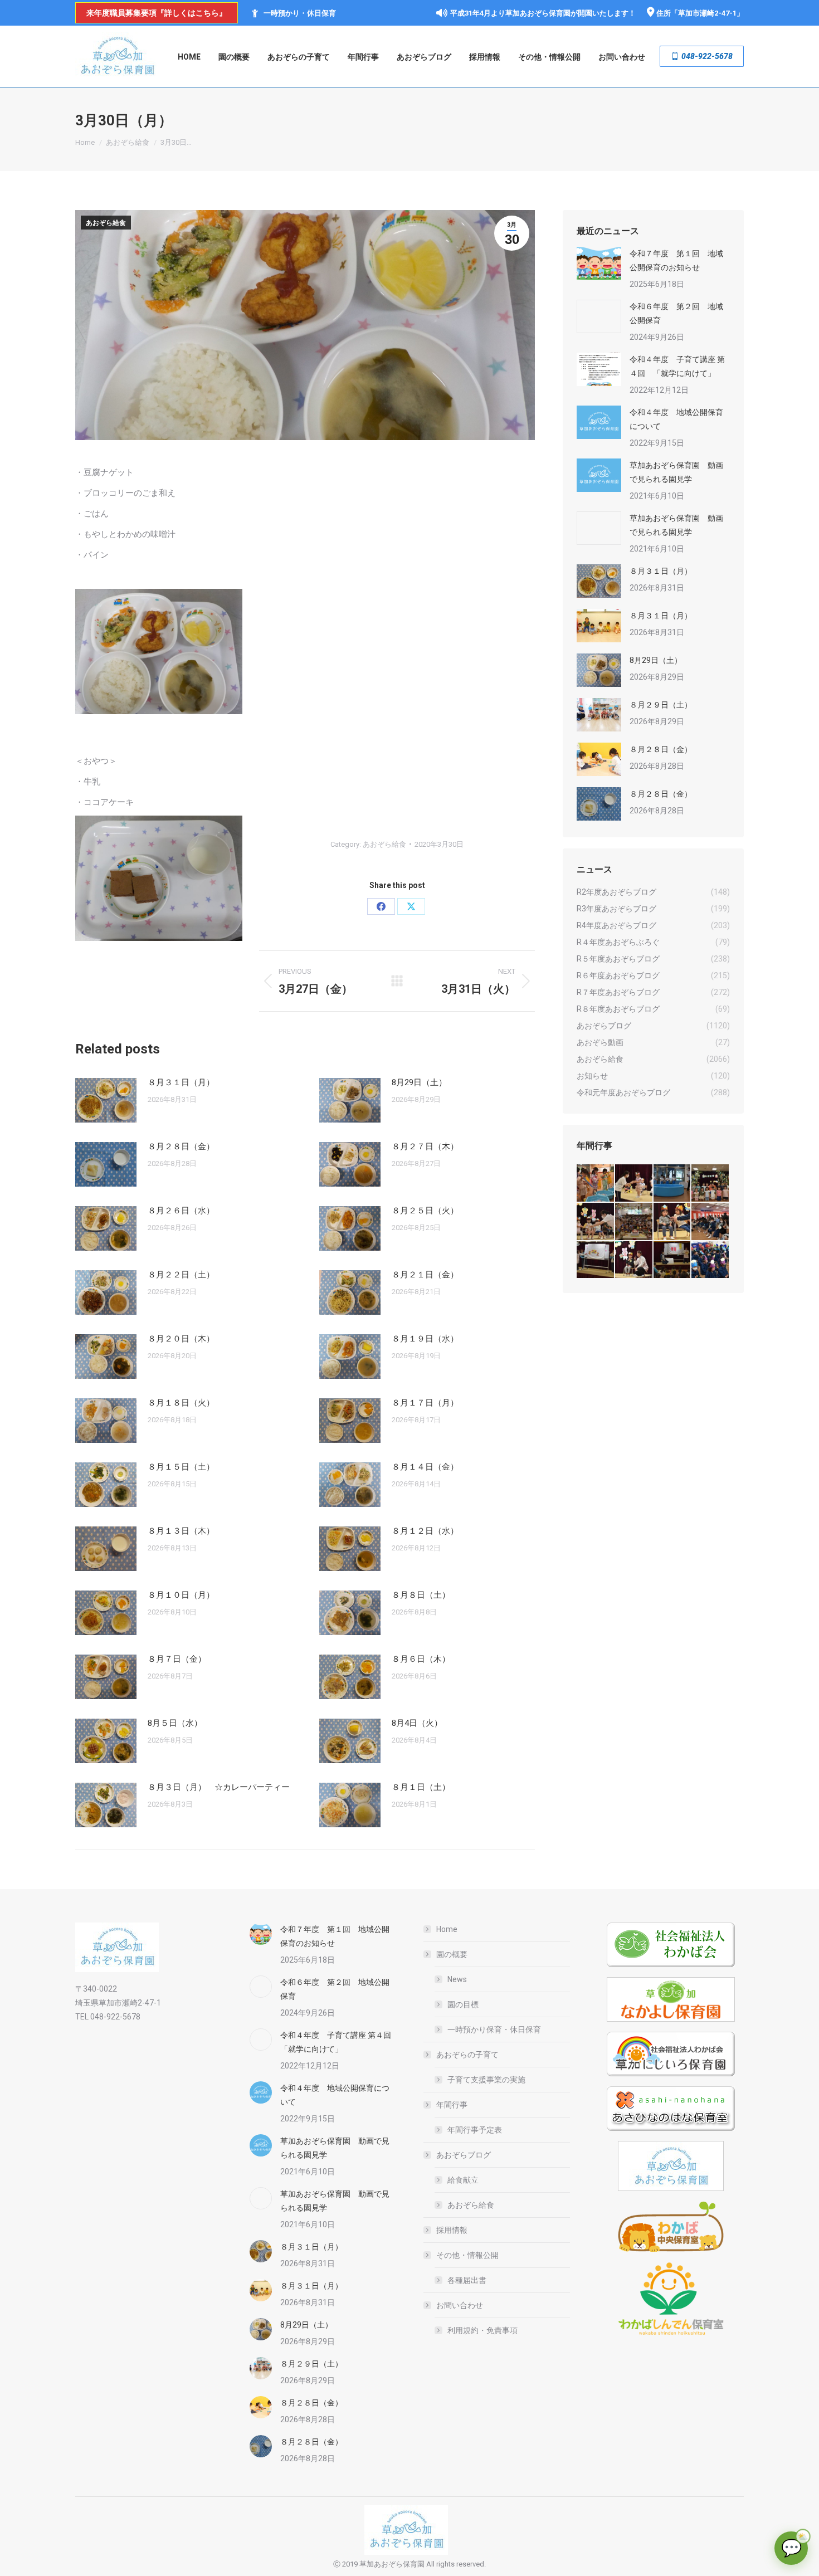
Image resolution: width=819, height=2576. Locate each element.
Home (447, 1929)
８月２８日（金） (181, 1146)
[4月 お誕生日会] (673, 1222)
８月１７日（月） (425, 1403)
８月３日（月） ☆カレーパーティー (219, 1787)
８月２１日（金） (425, 1275)
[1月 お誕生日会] (673, 1260)
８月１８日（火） (181, 1403)
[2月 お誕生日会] (634, 1260)
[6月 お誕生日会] (596, 1222)
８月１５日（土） (181, 1467)
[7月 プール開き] (673, 1184)
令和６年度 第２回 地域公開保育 (676, 313)
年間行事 (452, 2105)
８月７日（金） (177, 1659)
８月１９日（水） (425, 1339)
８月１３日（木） (181, 1531)
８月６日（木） (421, 1659)
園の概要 (452, 1954)
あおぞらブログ (464, 2155)
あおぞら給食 (106, 223)
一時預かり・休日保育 (300, 13)
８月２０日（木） (181, 1339)
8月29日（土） (419, 1082)
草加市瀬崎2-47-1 (707, 13)
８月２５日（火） (425, 1211)
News (457, 1979)
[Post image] (106, 1100)
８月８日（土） (421, 1595)
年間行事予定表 (475, 2130)
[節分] (711, 1260)
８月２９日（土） (661, 705)
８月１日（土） (421, 1787)
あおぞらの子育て (467, 2055)
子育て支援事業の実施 (486, 2080)
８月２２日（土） (181, 1275)
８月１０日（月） (181, 1595)
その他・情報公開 (467, 2255)
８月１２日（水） (425, 1531)
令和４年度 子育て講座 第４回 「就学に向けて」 (677, 366)
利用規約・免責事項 (482, 2330)
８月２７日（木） (425, 1146)
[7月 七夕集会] (711, 1184)
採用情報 (452, 2230)
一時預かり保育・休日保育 (494, 2029)
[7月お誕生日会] (634, 1184)
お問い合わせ (460, 2305)
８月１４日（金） (425, 1467)
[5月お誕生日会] (634, 1222)
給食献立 (463, 2180)
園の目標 (463, 2004)
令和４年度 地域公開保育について (676, 419)
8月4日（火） (417, 1723)
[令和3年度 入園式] (711, 1222)
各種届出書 (467, 2280)
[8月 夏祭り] (596, 1184)
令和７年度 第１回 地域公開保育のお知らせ (676, 260)
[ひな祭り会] (596, 1260)
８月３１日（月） (181, 1082)
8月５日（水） (175, 1723)
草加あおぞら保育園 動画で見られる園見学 (676, 472)
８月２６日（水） (181, 1211)
